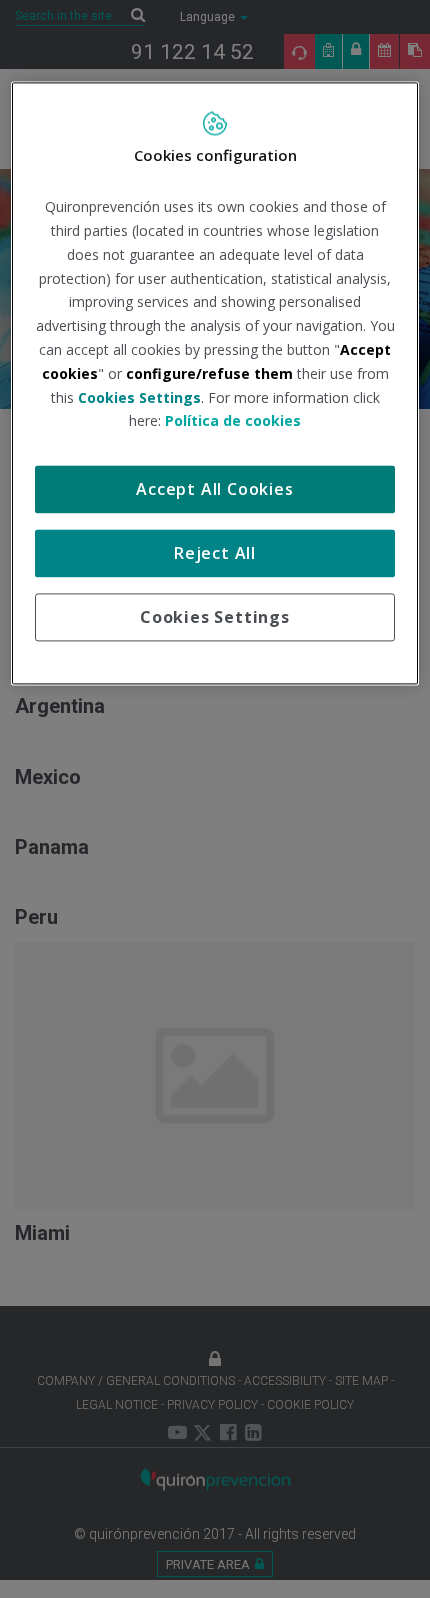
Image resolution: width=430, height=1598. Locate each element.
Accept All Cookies (214, 490)
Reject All (215, 554)
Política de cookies (233, 421)
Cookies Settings (215, 618)
